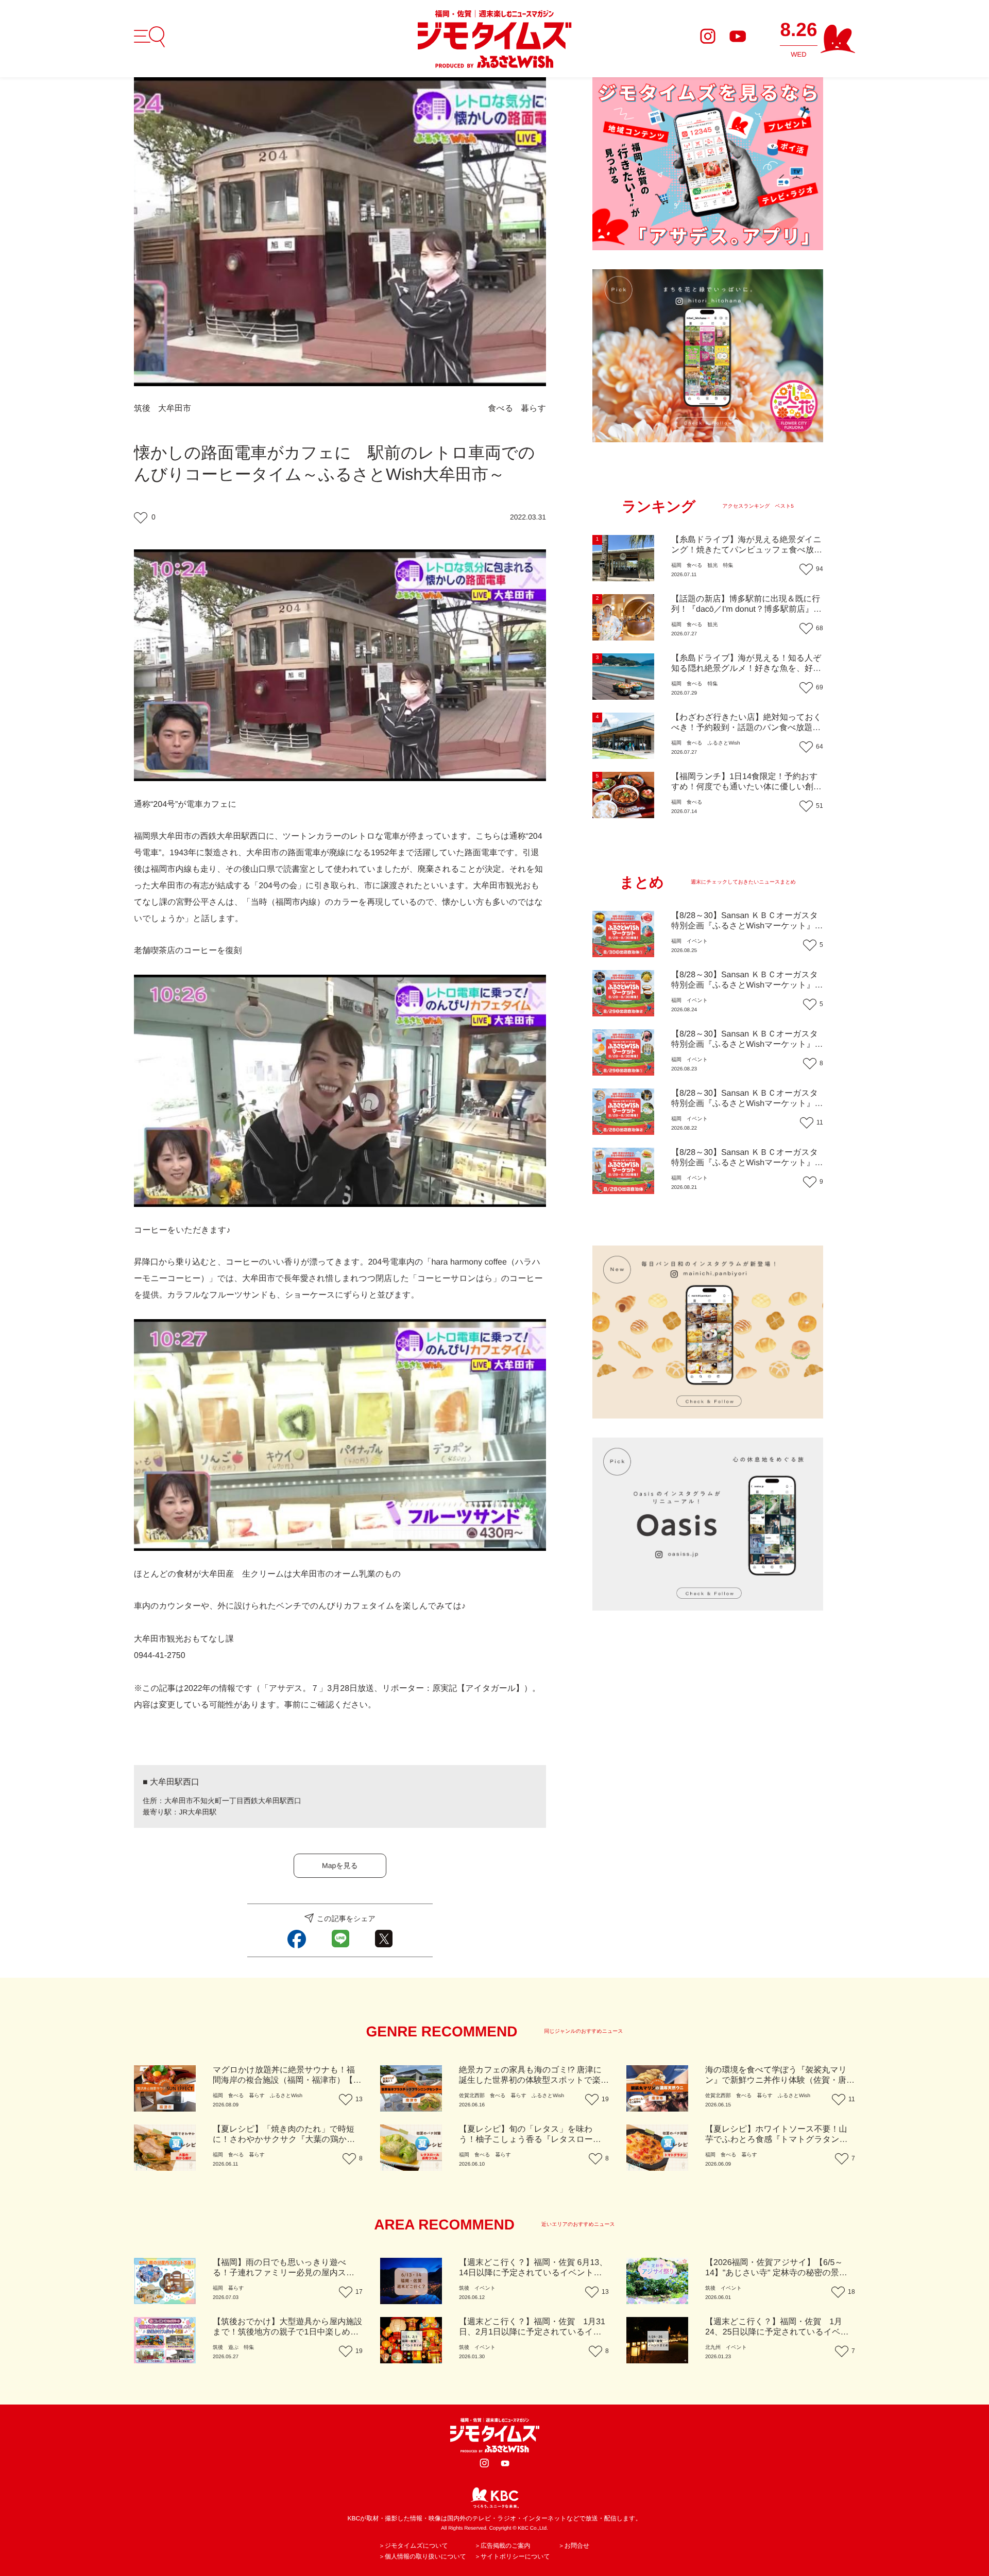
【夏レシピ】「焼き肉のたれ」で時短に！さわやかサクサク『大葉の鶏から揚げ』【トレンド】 (284, 2140)
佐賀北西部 (472, 2096)
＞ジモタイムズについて (413, 2546)
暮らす (533, 409)
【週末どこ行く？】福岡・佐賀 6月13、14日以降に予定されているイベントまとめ (533, 2273)
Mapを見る (340, 1865)
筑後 (142, 409)
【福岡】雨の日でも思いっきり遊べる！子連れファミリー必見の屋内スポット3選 (284, 2273)
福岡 (676, 566)
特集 (728, 566)
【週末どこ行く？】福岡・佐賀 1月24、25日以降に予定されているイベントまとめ (777, 2332)
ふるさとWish (723, 743)
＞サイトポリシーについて (512, 2556)
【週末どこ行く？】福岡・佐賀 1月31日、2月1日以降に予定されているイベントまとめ (532, 2332)
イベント (697, 941)
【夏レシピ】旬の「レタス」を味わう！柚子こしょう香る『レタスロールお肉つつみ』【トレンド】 (530, 2140)
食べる (501, 409)
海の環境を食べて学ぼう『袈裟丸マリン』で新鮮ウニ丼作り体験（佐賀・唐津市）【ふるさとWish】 (780, 2080)
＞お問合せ (574, 2546)
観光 (712, 566)
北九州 (713, 2348)
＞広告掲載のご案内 (502, 2546)
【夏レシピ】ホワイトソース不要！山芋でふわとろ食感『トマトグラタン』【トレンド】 (777, 2140)
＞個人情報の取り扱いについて (422, 2556)
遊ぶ (233, 2348)
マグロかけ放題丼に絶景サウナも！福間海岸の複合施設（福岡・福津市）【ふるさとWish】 (287, 2080)
